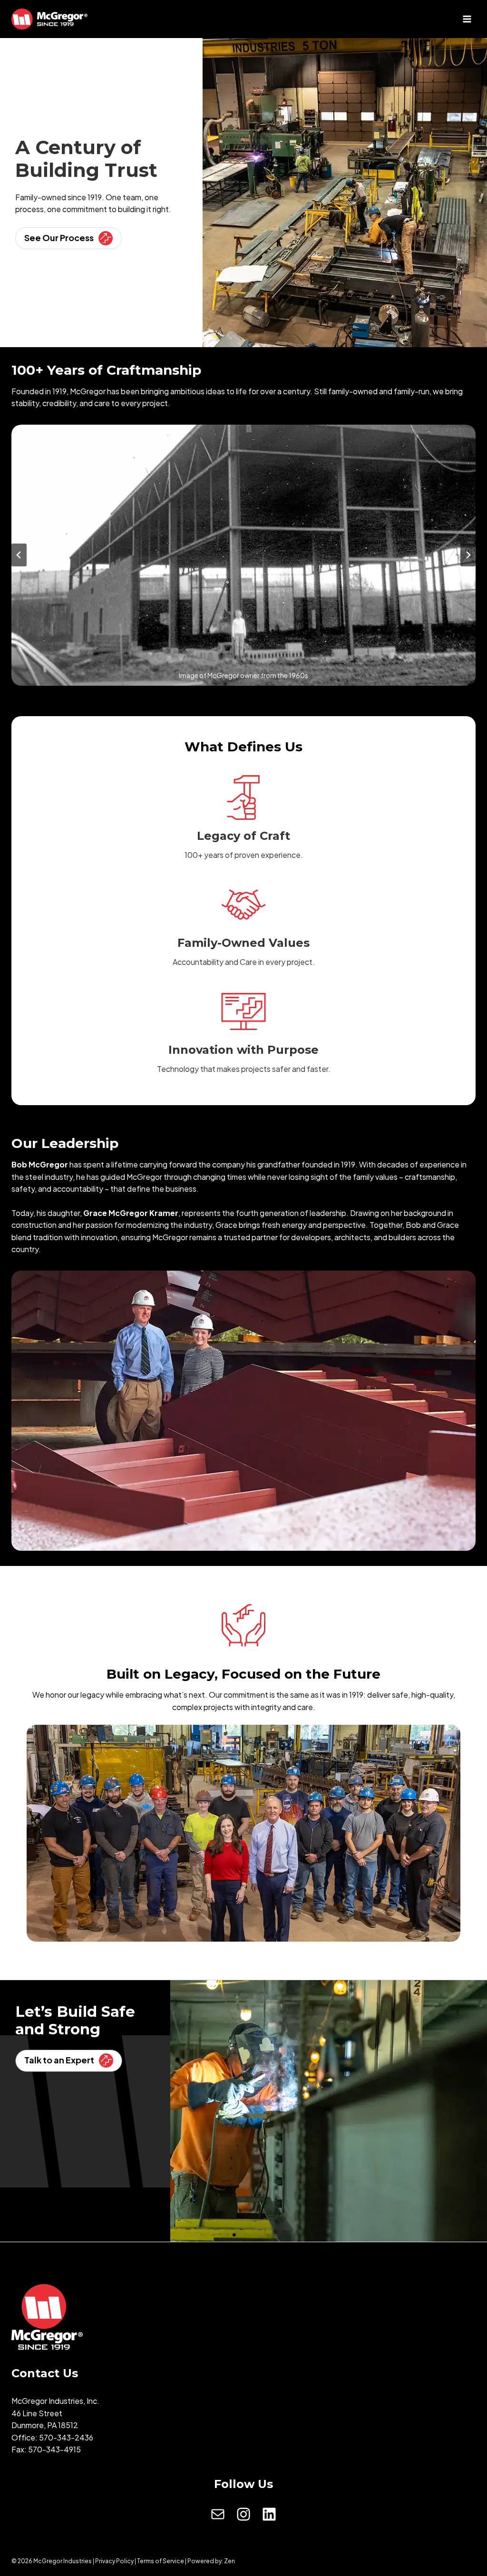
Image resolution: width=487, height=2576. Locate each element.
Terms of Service (161, 2561)
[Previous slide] (19, 555)
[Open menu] (467, 19)
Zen (229, 2561)
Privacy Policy (114, 2561)
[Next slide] (468, 555)
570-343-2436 (66, 2437)
